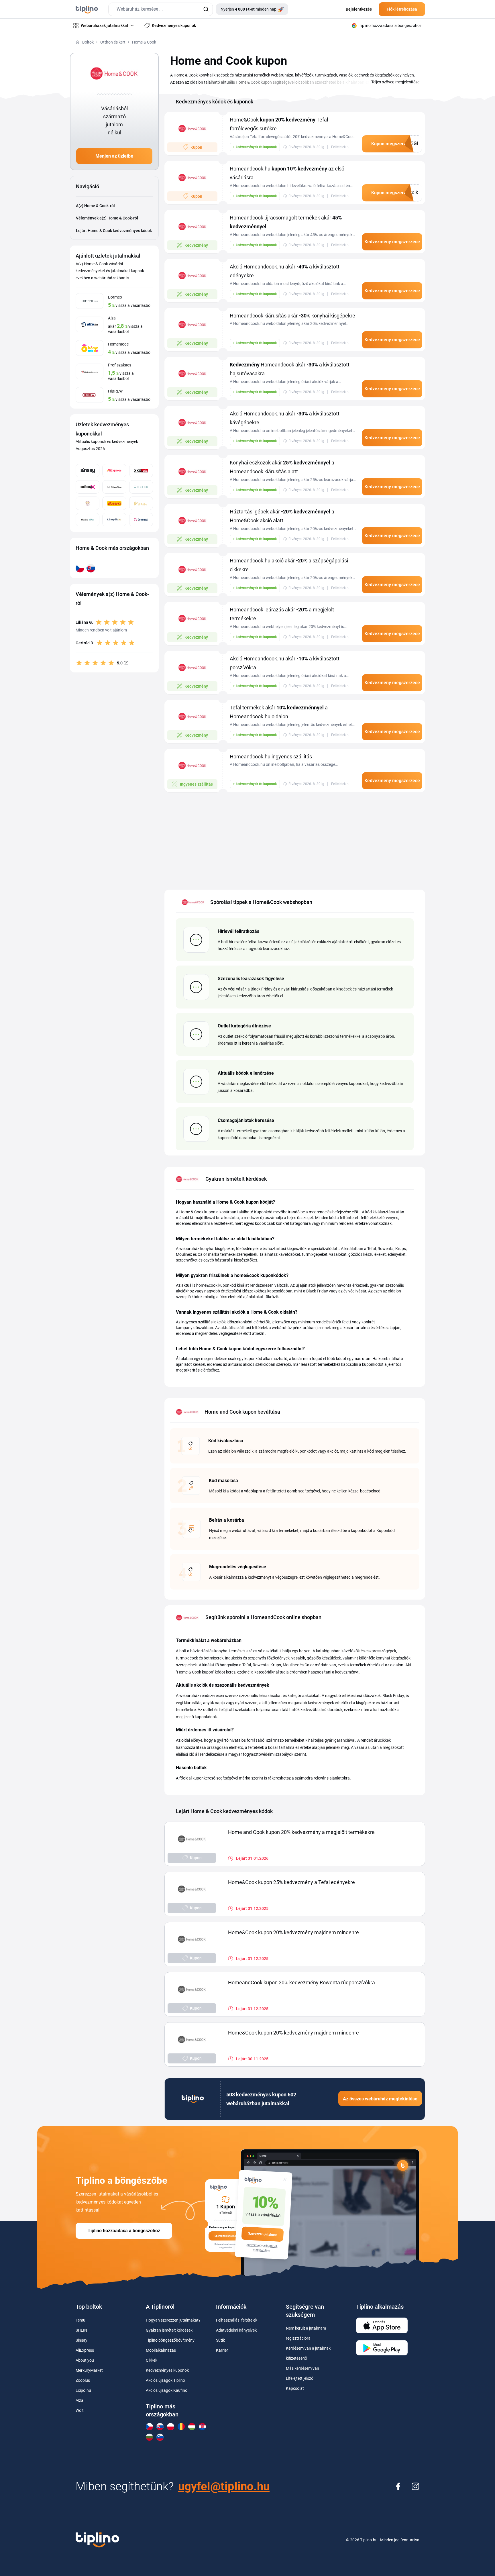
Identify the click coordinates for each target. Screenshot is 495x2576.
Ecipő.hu (83, 2390)
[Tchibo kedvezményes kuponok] (141, 503)
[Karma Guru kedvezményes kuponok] (88, 503)
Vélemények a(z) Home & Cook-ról (107, 218)
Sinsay (81, 2340)
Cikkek (152, 2360)
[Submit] (206, 9)
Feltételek (338, 147)
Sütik (220, 2340)
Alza (79, 2400)
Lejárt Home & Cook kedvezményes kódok (114, 231)
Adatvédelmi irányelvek (236, 2330)
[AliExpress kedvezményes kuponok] (114, 471)
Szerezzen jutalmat (263, 2234)
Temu (80, 2320)
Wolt (80, 2410)
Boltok (88, 42)
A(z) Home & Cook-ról (95, 206)
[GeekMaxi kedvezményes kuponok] (141, 520)
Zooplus (83, 2380)
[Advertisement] (295, 838)
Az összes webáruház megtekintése (380, 2099)
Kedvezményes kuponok (167, 2370)
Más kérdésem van (302, 2368)
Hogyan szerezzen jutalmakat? (173, 2320)
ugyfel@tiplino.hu (224, 2486)
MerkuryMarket (89, 2370)
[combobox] (161, 9)
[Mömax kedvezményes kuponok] (88, 487)
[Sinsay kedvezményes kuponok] (88, 471)
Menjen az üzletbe (114, 156)
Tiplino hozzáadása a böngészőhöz (124, 2231)
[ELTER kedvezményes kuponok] (141, 487)
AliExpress (85, 2350)
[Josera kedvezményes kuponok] (114, 503)
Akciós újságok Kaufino (167, 2390)
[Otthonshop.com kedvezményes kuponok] (114, 487)
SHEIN (81, 2330)
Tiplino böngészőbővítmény (170, 2340)
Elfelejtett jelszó (300, 2378)
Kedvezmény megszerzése (392, 242)
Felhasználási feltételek (237, 2320)
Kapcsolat (295, 2388)
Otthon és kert (113, 42)
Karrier (222, 2350)
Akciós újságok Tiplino (165, 2380)
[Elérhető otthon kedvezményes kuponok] (88, 520)
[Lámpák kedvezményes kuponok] (114, 520)
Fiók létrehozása (402, 9)
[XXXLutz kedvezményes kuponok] (141, 471)
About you (85, 2360)
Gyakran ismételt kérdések (169, 2330)
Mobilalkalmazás (161, 2350)
